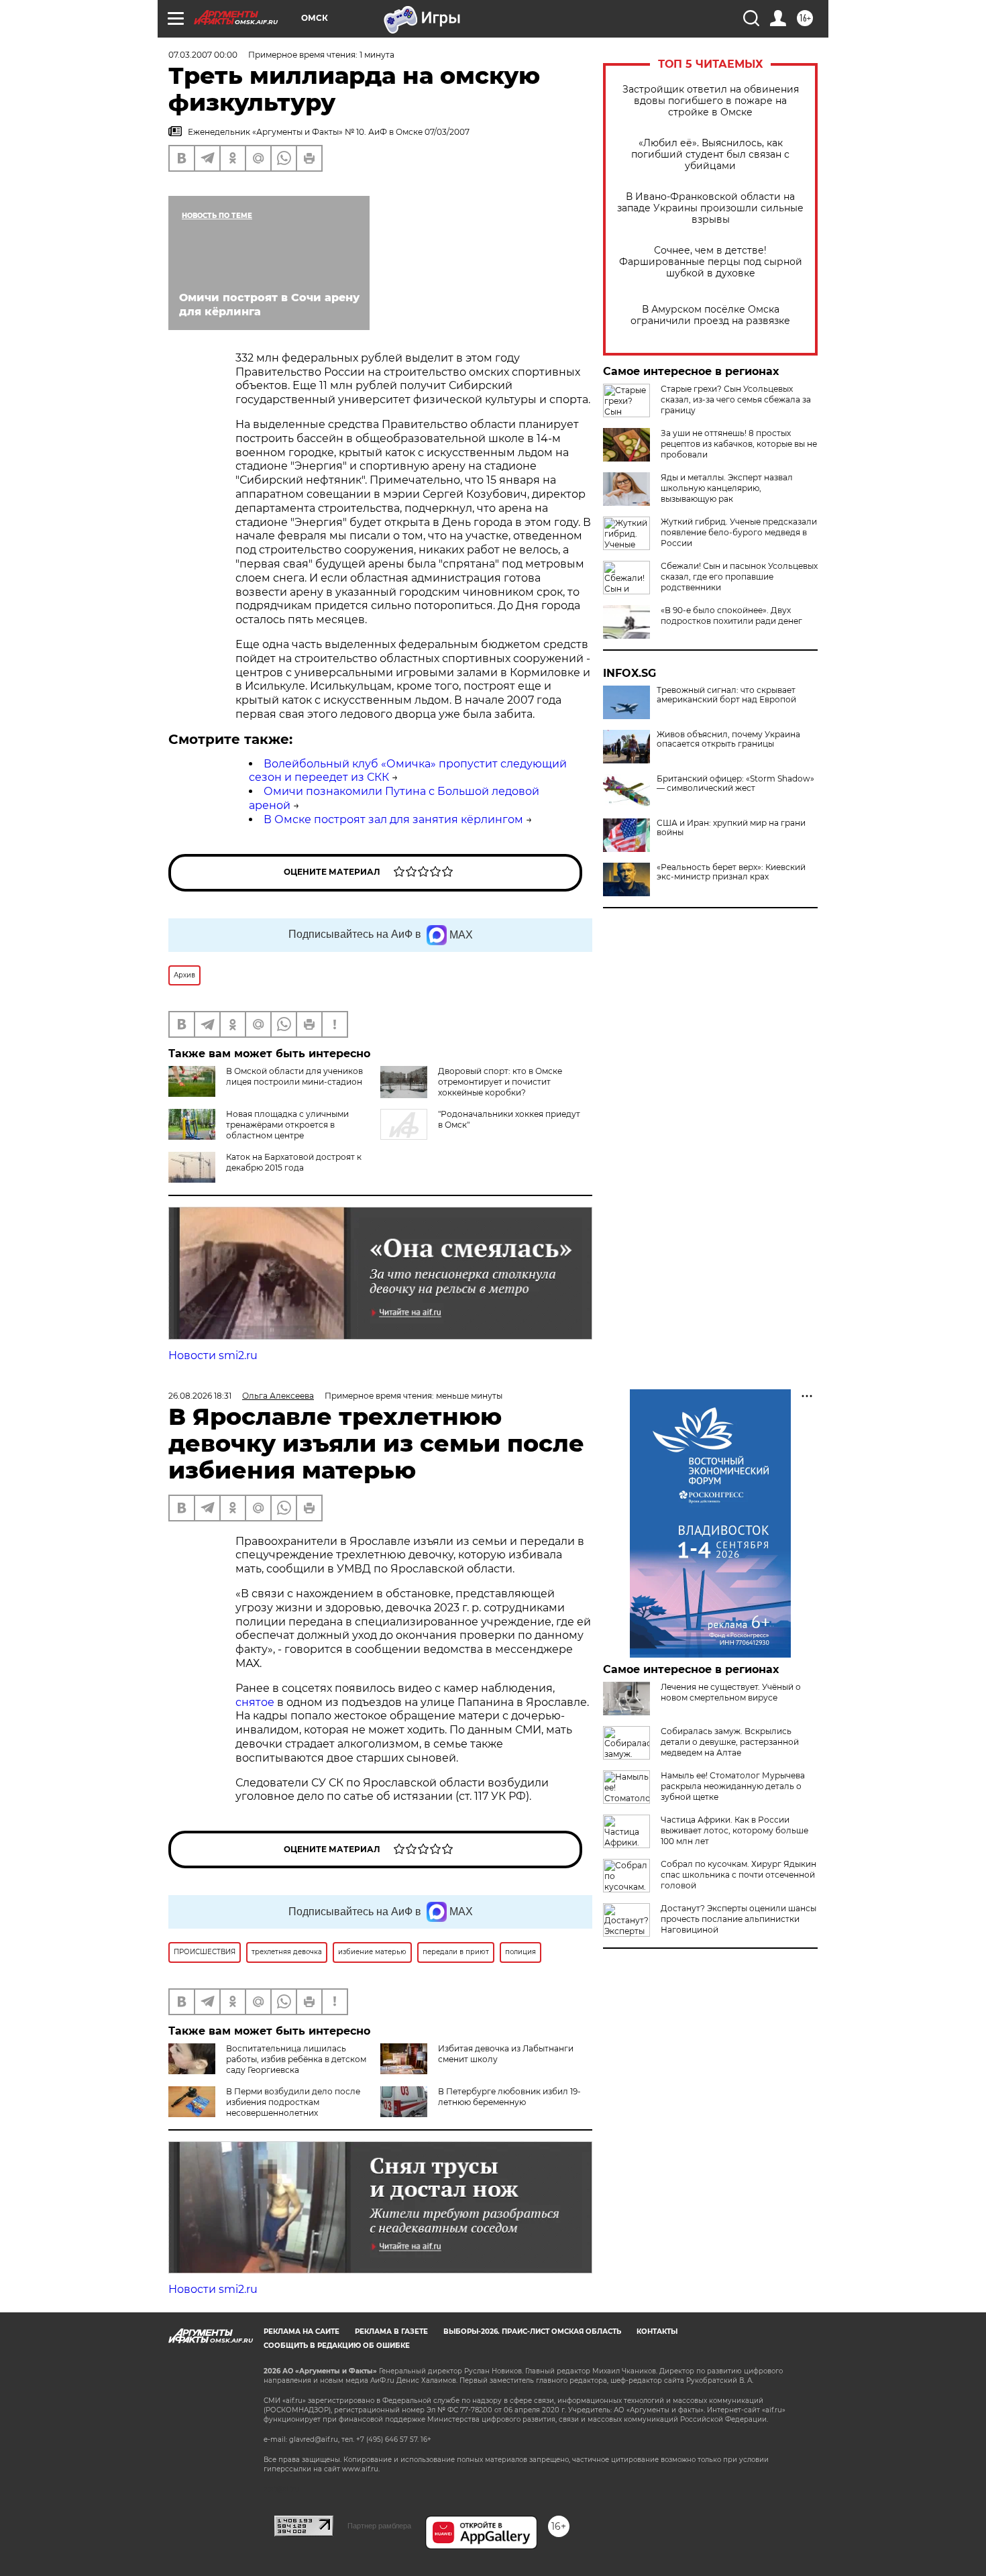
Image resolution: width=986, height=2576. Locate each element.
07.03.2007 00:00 (203, 55)
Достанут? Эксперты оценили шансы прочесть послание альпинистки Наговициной (738, 1919)
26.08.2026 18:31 (200, 1396)
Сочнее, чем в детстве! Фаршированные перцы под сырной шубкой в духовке (711, 262)
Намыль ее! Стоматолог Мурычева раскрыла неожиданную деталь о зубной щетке (733, 1786)
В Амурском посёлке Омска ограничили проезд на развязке (710, 315)
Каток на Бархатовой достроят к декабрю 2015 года (294, 1162)
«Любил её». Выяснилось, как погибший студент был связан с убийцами (710, 155)
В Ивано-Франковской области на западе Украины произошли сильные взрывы (710, 208)
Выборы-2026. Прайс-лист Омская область (532, 2331)
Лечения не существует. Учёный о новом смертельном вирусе (731, 1692)
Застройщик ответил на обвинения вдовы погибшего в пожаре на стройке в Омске (711, 101)
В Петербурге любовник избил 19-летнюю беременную (509, 2097)
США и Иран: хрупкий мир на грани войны (731, 828)
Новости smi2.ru (213, 1355)
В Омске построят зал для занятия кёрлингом (393, 819)
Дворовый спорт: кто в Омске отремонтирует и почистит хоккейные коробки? (500, 1082)
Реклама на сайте (302, 2331)
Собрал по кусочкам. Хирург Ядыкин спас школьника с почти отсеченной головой (738, 1875)
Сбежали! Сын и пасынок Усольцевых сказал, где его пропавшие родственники (739, 577)
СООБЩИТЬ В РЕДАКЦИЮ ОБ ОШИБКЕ (337, 2346)
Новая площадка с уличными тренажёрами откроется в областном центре (287, 1125)
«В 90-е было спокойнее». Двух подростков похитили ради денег (731, 615)
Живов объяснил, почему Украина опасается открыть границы (728, 739)
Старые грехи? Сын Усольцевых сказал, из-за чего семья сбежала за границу (736, 399)
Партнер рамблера (379, 2526)
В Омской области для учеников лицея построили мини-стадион (294, 1076)
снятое (256, 1702)
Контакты (657, 2331)
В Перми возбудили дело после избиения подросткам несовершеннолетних (293, 2102)
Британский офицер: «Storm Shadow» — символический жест (735, 784)
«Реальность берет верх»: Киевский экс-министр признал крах (731, 872)
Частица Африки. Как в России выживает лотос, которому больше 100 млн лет (734, 1830)
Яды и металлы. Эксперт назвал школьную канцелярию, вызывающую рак (727, 488)
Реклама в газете (391, 2331)
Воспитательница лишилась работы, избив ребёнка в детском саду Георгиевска (296, 2059)
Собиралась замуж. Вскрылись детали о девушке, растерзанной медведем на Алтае (730, 1742)
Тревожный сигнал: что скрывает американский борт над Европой (726, 695)
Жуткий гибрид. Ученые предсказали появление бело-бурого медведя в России (739, 532)
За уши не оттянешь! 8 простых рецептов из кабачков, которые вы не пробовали (739, 444)
